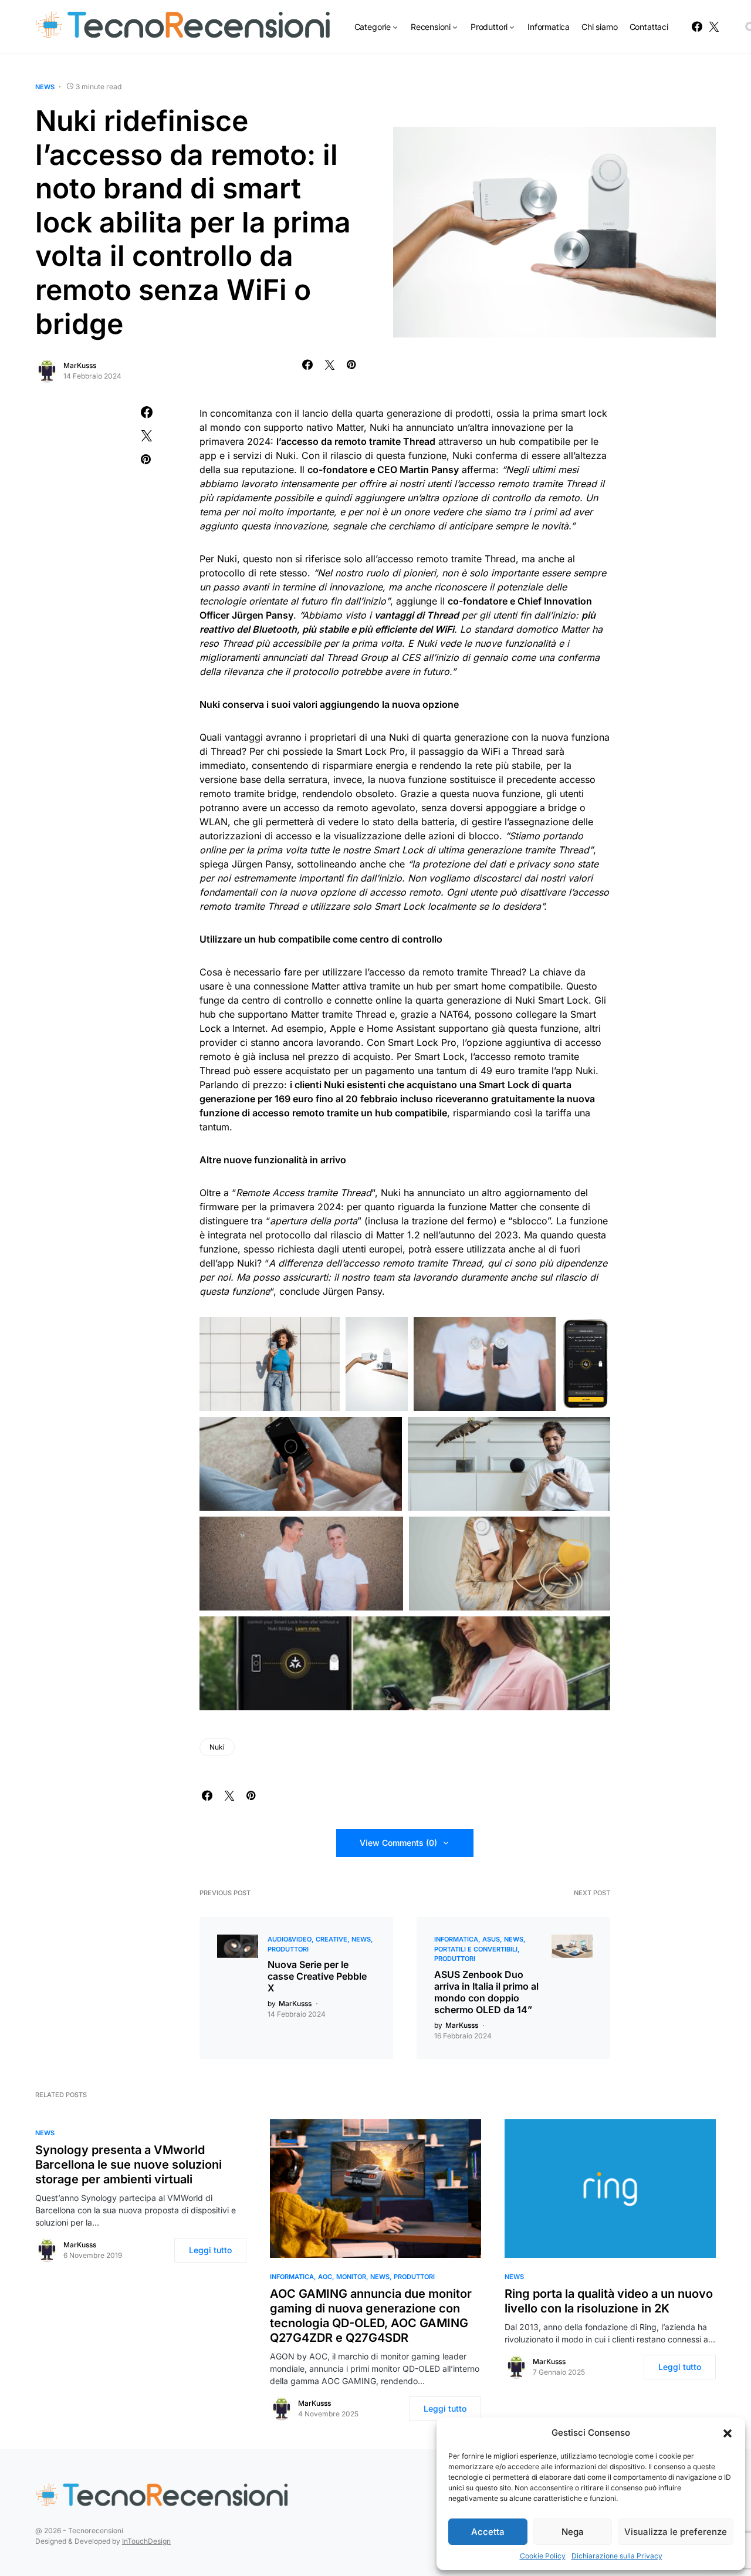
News (45, 87)
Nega (573, 2532)
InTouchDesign (146, 2541)
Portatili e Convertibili (476, 1949)
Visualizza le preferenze (676, 2532)
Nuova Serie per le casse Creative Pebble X (317, 1976)
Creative (331, 1939)
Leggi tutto (210, 2250)
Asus (491, 1939)
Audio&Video (290, 1939)
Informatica (456, 1939)
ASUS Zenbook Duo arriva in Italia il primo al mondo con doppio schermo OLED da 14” (486, 1992)
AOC (325, 2277)
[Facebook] (697, 26)
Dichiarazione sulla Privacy (617, 2556)
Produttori (288, 1949)
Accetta (488, 2532)
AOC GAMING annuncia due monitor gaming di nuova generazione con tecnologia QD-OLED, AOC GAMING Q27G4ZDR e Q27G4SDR (371, 2316)
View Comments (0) (398, 1843)
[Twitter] (714, 26)
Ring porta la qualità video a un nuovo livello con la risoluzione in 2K (609, 2301)
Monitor (351, 2277)
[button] (728, 2433)
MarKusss (80, 365)
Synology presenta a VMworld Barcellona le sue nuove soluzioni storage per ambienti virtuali (128, 2165)
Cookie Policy (543, 2556)
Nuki (217, 1747)
